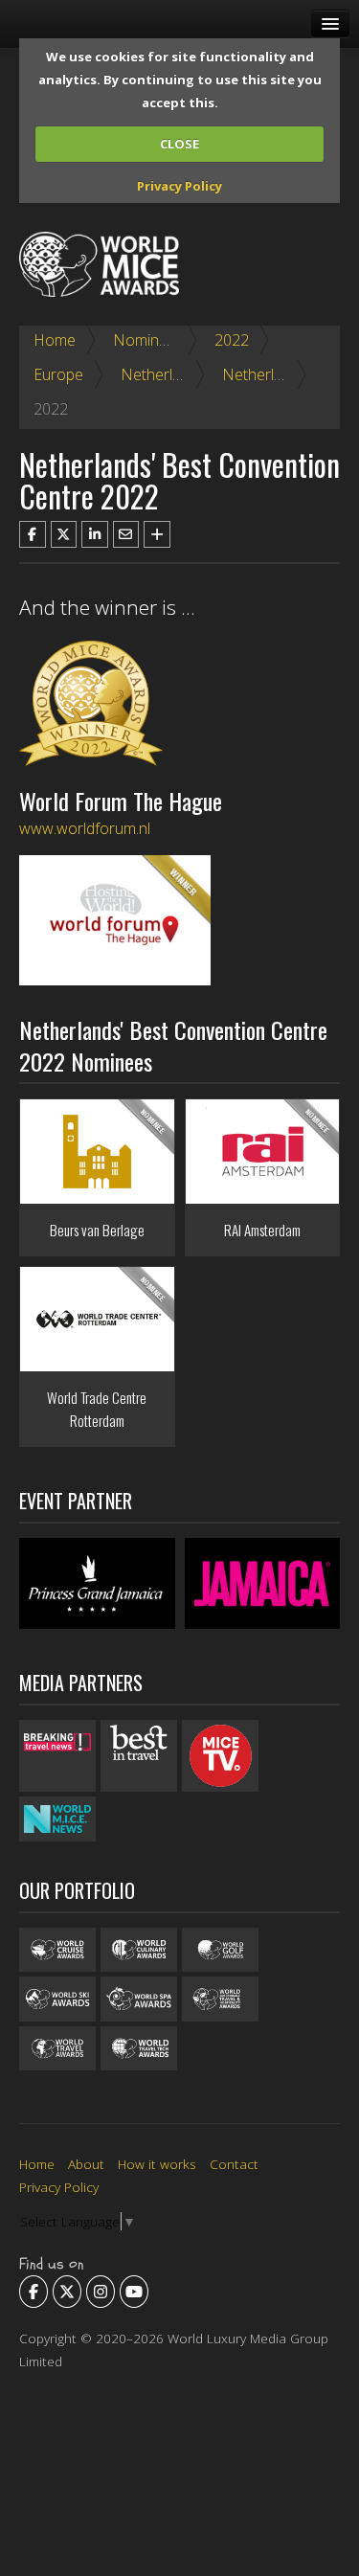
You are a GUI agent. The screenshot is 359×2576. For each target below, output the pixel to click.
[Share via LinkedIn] (95, 534)
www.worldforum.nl (85, 828)
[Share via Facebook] (33, 534)
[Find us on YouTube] (134, 2292)
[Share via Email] (126, 534)
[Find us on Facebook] (34, 2292)
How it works (157, 2164)
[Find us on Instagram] (101, 2292)
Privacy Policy (179, 186)
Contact (234, 2164)
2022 (232, 340)
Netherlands (163, 374)
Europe (58, 374)
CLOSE (179, 144)
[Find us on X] (67, 2292)
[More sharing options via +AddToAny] (157, 534)
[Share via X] (64, 534)
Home (55, 340)
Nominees (148, 340)
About (86, 2164)
